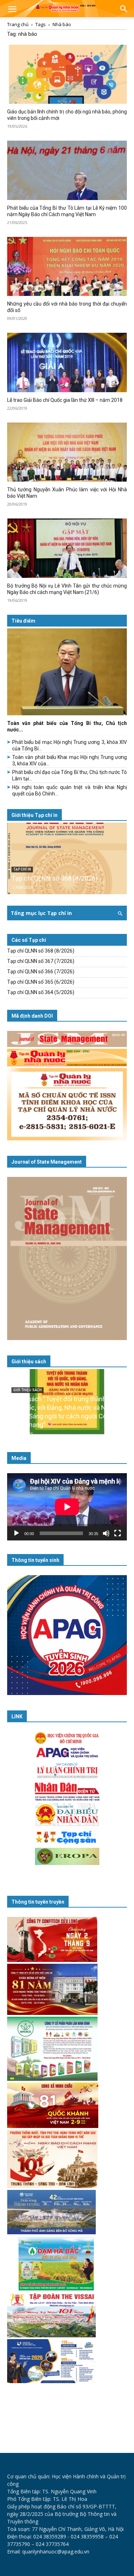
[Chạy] (16, 1533)
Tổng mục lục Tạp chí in (41, 913)
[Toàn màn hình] (118, 1533)
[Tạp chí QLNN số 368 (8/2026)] (67, 858)
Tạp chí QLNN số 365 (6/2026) (41, 982)
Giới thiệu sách (29, 1362)
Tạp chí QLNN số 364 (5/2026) (41, 992)
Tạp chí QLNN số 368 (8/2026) (54, 878)
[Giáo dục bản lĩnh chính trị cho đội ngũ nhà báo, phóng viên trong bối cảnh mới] (67, 74)
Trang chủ (18, 24)
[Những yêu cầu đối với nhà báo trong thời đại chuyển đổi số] (67, 266)
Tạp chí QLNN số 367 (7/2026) (41, 961)
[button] (12, 10)
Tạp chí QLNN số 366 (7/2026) (41, 972)
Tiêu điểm (23, 621)
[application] (67, 1507)
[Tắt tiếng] (106, 1533)
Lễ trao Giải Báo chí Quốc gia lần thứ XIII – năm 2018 (65, 400)
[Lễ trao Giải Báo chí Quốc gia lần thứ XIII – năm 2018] (67, 362)
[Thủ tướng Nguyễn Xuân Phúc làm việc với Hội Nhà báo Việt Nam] (67, 452)
